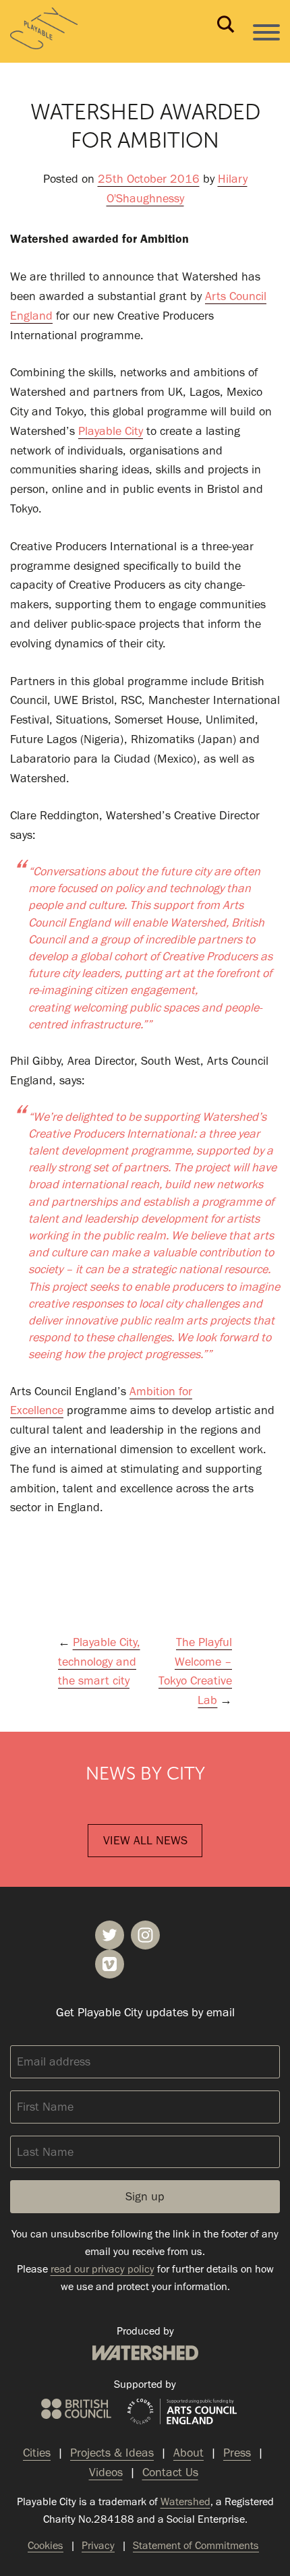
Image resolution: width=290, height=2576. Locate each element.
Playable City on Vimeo (110, 1964)
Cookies (46, 2545)
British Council (76, 2409)
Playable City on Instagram (145, 1935)
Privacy (98, 2545)
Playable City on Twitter (110, 1935)
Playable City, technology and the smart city (99, 1662)
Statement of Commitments (196, 2545)
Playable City (111, 431)
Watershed (145, 2353)
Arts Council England (182, 2412)
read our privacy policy (103, 2269)
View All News (145, 1840)
